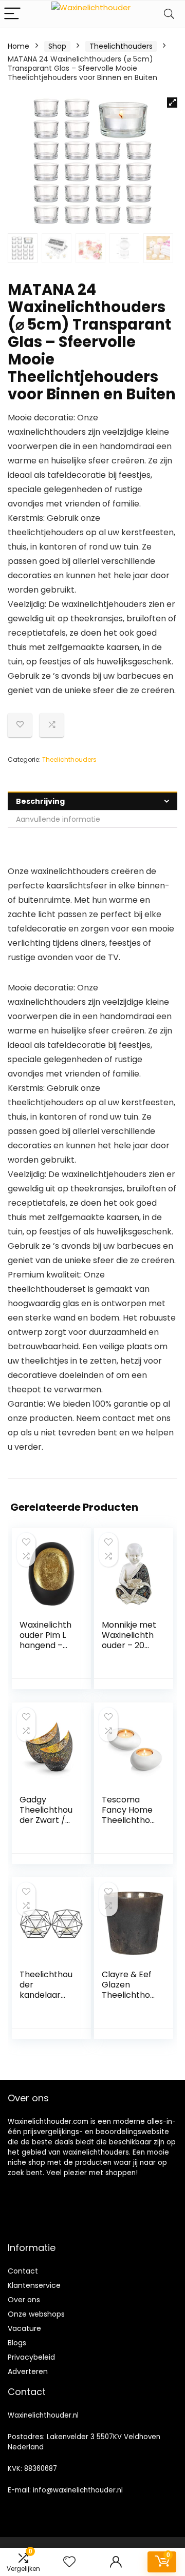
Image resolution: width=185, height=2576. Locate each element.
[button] (172, 103)
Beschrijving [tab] (40, 801)
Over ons (24, 2300)
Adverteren (28, 2371)
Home (18, 46)
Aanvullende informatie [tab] (58, 819)
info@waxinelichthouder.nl (78, 2490)
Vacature (24, 2328)
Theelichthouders (121, 46)
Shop (57, 46)
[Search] (169, 14)
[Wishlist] (69, 2562)
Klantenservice (34, 2285)
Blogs (17, 2343)
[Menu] (12, 14)
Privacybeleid (31, 2357)
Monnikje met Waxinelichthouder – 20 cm (129, 1640)
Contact (23, 2271)
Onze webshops (36, 2314)
